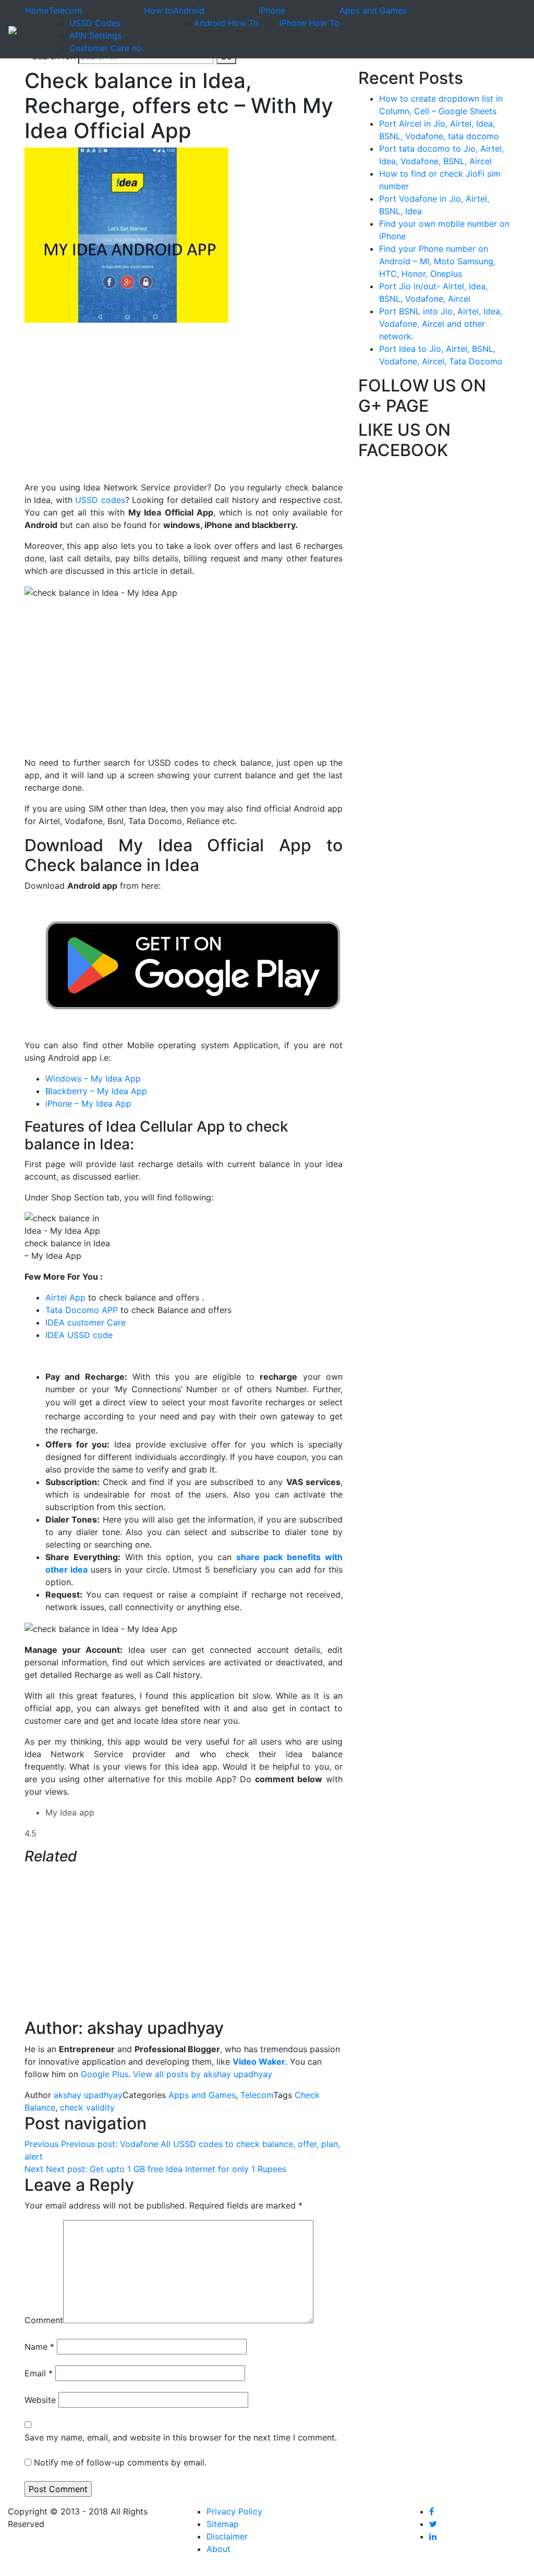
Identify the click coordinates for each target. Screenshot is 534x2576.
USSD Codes (95, 23)
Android (189, 10)
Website (40, 2400)
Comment (44, 2320)
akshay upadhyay (88, 2095)
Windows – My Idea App (93, 1078)
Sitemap (223, 2524)
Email (39, 2373)
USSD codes (100, 500)
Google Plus (105, 2074)
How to (159, 10)
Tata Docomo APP (82, 1310)
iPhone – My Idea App (88, 1103)
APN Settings (95, 35)
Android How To (226, 23)
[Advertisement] (184, 408)
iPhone (272, 10)
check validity (87, 2107)
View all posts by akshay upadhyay (203, 2074)
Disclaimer (227, 2536)
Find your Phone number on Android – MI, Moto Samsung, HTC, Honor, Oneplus (437, 261)
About (219, 2549)
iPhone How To (310, 23)
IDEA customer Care (87, 1322)
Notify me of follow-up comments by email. (120, 2462)
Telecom (65, 10)
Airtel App (65, 1297)
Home (37, 10)
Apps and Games (373, 10)
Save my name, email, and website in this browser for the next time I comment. (181, 2437)
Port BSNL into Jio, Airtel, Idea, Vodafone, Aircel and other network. (441, 324)
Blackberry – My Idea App (96, 1091)
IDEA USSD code (80, 1335)
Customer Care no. (107, 48)
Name (39, 2347)
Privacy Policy (234, 2511)
